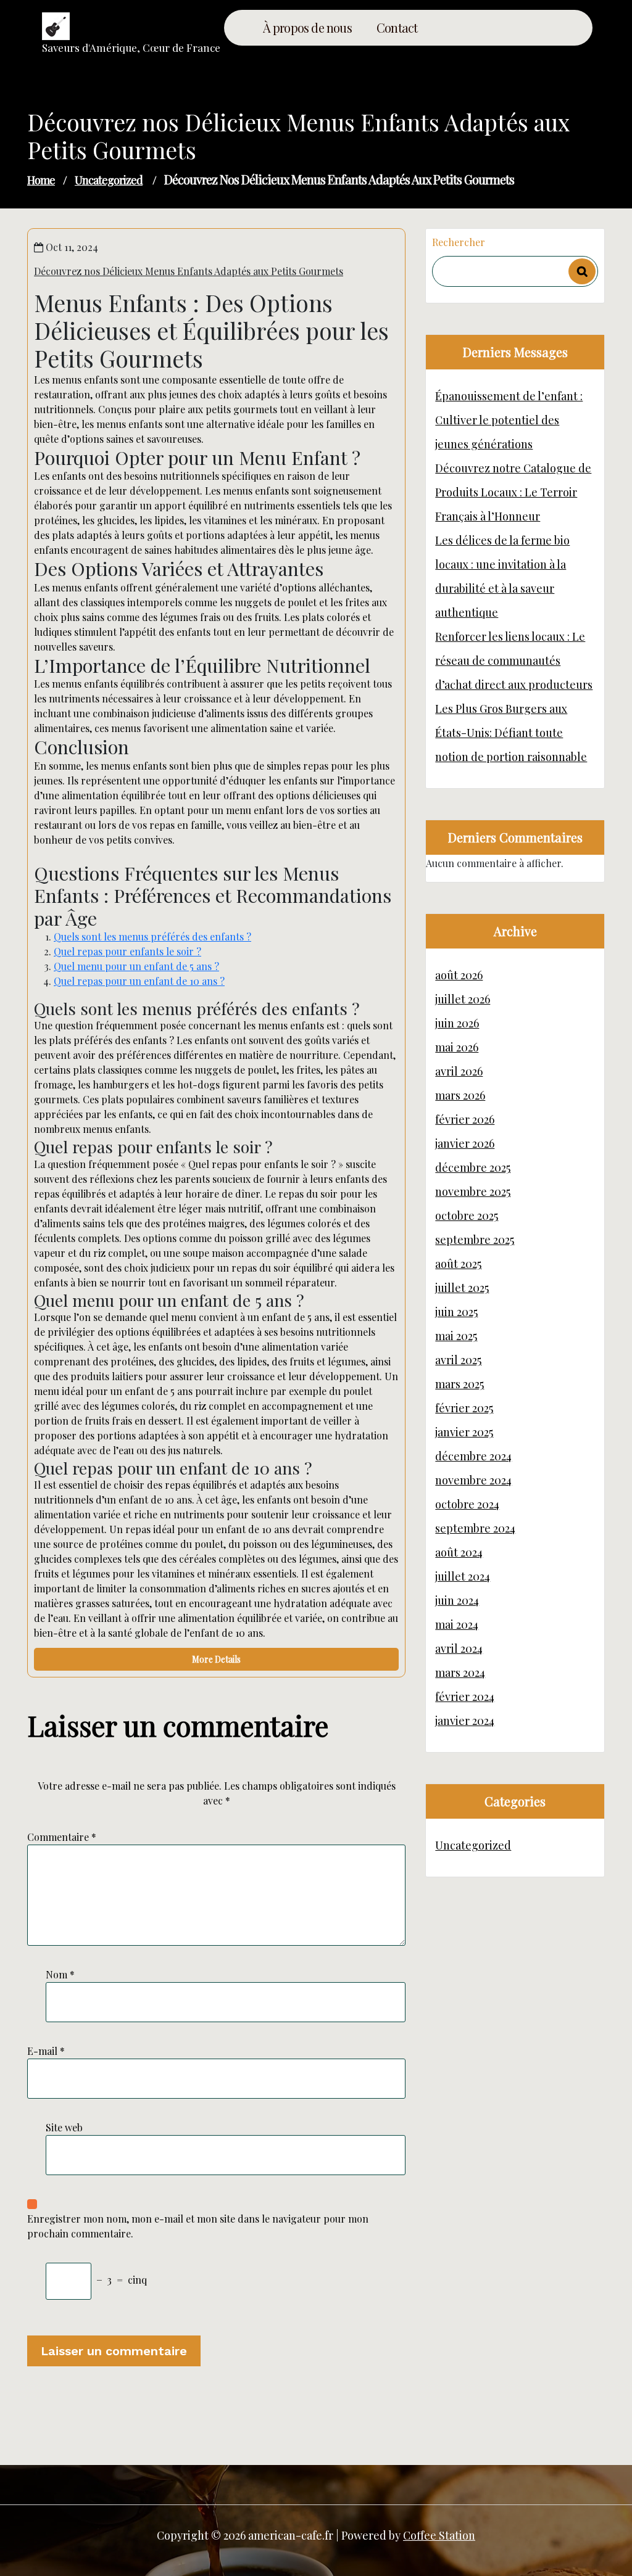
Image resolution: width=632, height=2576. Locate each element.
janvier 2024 (465, 1721)
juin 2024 (457, 1600)
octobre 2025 (467, 1216)
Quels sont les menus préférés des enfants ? (152, 936)
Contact (397, 28)
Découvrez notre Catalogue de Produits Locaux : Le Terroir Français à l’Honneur (513, 492)
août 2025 (458, 1264)
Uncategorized (109, 180)
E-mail (46, 2051)
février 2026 (465, 1119)
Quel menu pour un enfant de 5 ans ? (136, 966)
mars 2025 (459, 1384)
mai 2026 (457, 1047)
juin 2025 (456, 1312)
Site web (64, 2127)
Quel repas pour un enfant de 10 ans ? (139, 981)
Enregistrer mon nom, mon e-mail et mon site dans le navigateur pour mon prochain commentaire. (198, 2226)
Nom (60, 1974)
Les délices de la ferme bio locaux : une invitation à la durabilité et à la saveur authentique (502, 576)
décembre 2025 (473, 1167)
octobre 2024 (467, 1504)
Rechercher (459, 242)
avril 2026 (459, 1071)
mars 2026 (460, 1095)
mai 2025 (456, 1336)
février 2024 (465, 1697)
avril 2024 (459, 1648)
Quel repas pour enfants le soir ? (127, 951)
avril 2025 (458, 1360)
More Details (216, 1659)
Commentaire (62, 1837)
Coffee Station (439, 2535)
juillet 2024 (463, 1576)
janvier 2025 (464, 1432)
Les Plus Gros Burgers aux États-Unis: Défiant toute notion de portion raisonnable (511, 733)
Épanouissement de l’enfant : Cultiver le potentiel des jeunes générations (509, 420)
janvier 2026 (465, 1143)
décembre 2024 (473, 1456)
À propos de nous (307, 28)
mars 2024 (460, 1673)
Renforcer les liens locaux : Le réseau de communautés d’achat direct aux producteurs (514, 660)
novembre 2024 (473, 1480)
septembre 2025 (475, 1240)
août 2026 (459, 975)
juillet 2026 (463, 999)
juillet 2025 (462, 1288)
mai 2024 (457, 1624)
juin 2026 (457, 1023)
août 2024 (459, 1552)
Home (41, 180)
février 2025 (464, 1408)
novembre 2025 (473, 1191)
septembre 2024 (475, 1528)
